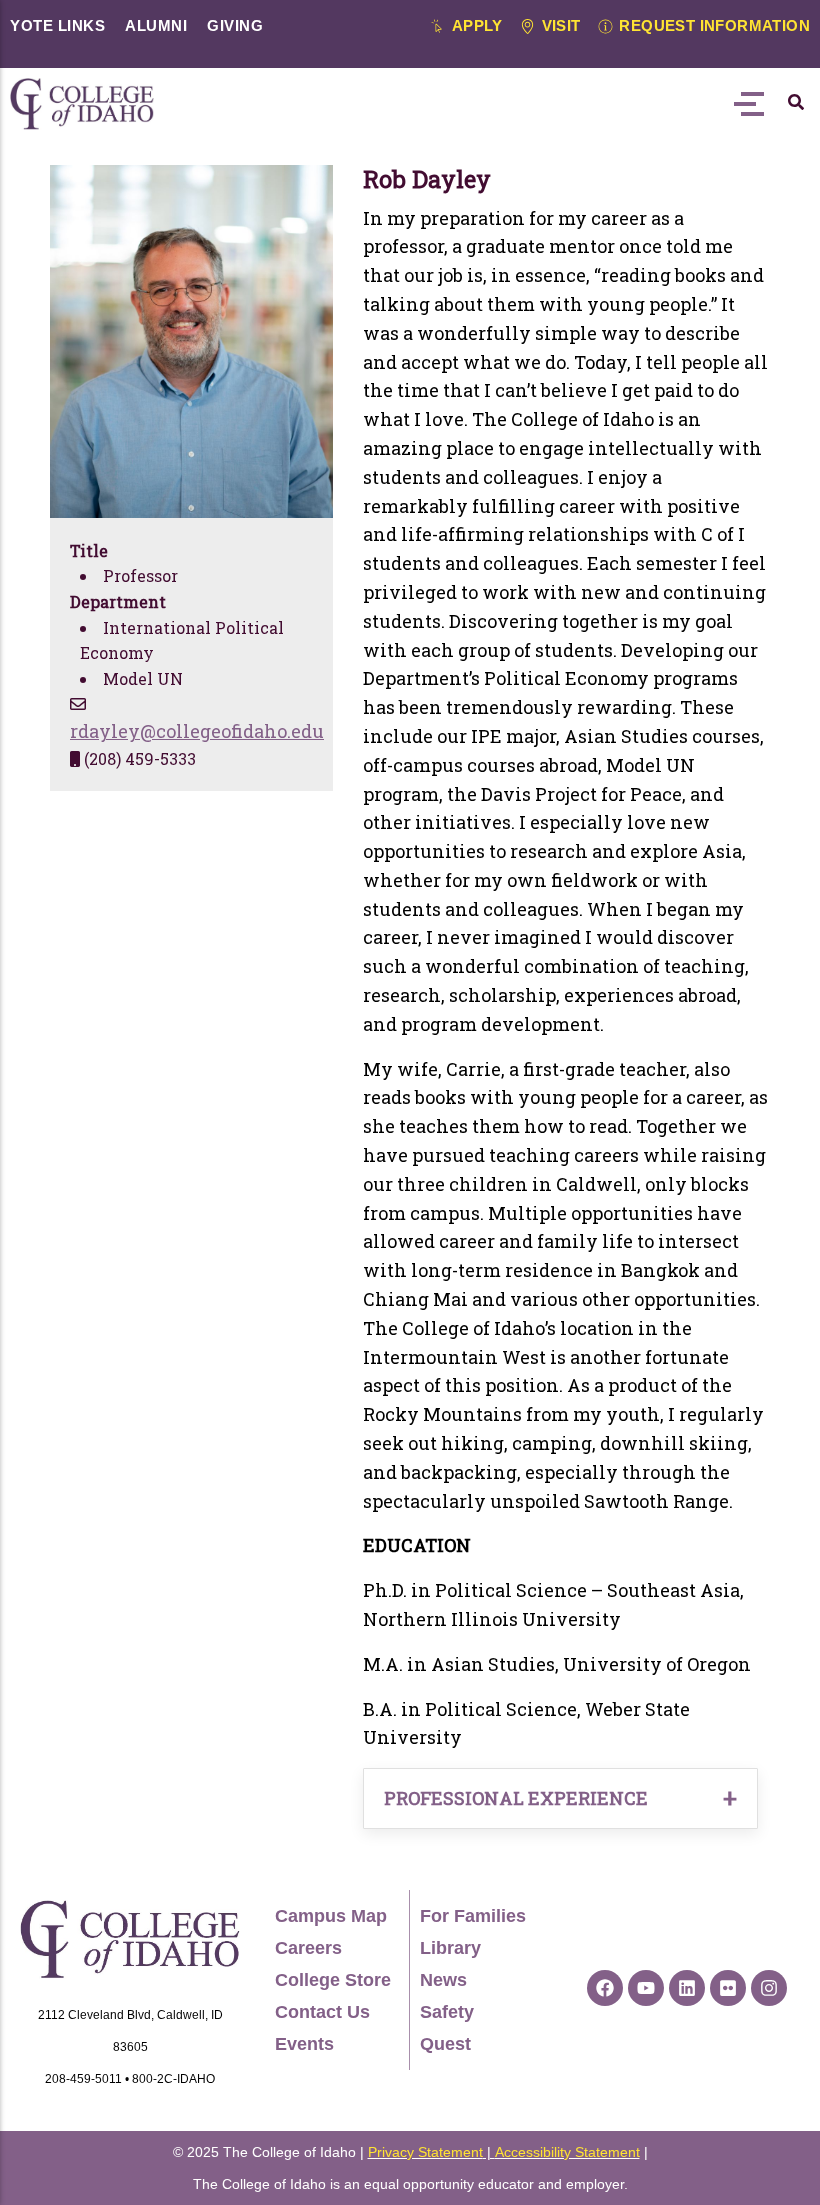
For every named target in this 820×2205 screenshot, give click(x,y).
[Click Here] (796, 102)
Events (304, 2044)
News (443, 1980)
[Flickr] (728, 1988)
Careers (308, 1948)
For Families (473, 1916)
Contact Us (322, 2012)
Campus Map (331, 1916)
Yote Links (57, 25)
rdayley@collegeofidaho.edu (197, 731)
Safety (447, 2012)
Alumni (156, 25)
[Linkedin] (687, 1988)
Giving (235, 25)
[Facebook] (605, 1988)
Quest (445, 2044)
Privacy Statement (425, 2152)
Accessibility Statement (567, 2152)
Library (450, 1948)
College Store (333, 1980)
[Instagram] (769, 1988)
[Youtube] (646, 1988)
